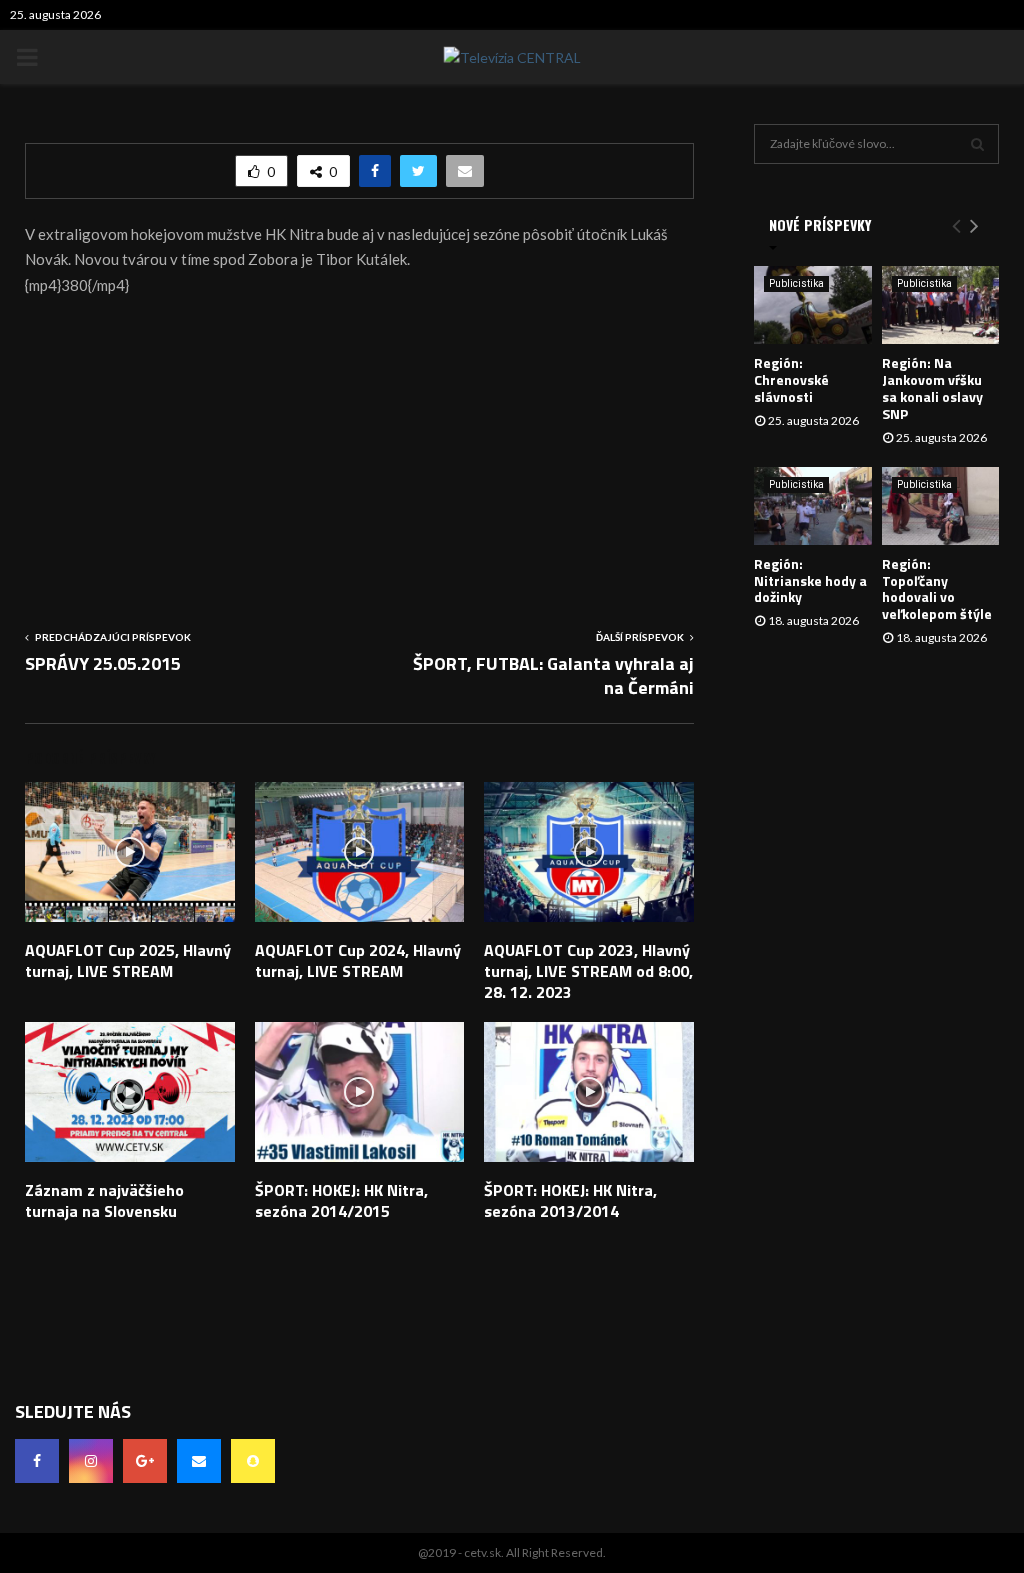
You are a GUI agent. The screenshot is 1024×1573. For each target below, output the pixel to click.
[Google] (145, 1461)
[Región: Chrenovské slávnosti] (813, 305)
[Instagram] (91, 1461)
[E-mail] (199, 1461)
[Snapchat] (253, 1461)
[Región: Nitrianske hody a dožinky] (813, 506)
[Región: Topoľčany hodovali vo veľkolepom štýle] (941, 506)
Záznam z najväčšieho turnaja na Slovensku (104, 1200)
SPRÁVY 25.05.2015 (103, 663)
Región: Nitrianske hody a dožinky (810, 580)
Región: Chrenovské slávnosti (791, 379)
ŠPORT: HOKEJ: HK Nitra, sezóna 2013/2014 (570, 1200)
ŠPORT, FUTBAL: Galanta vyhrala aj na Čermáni (553, 675)
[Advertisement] (359, 455)
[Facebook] (37, 1461)
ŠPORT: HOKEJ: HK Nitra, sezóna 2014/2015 (341, 1200)
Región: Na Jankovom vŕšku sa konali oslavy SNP (932, 387)
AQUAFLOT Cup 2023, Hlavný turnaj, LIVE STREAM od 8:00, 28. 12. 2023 (588, 971)
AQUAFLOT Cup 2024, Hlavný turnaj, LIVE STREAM (358, 960)
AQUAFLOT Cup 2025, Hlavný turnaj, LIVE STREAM (128, 960)
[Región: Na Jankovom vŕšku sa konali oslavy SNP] (941, 305)
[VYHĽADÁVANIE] (977, 144)
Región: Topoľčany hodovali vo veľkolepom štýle (937, 588)
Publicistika (796, 283)
